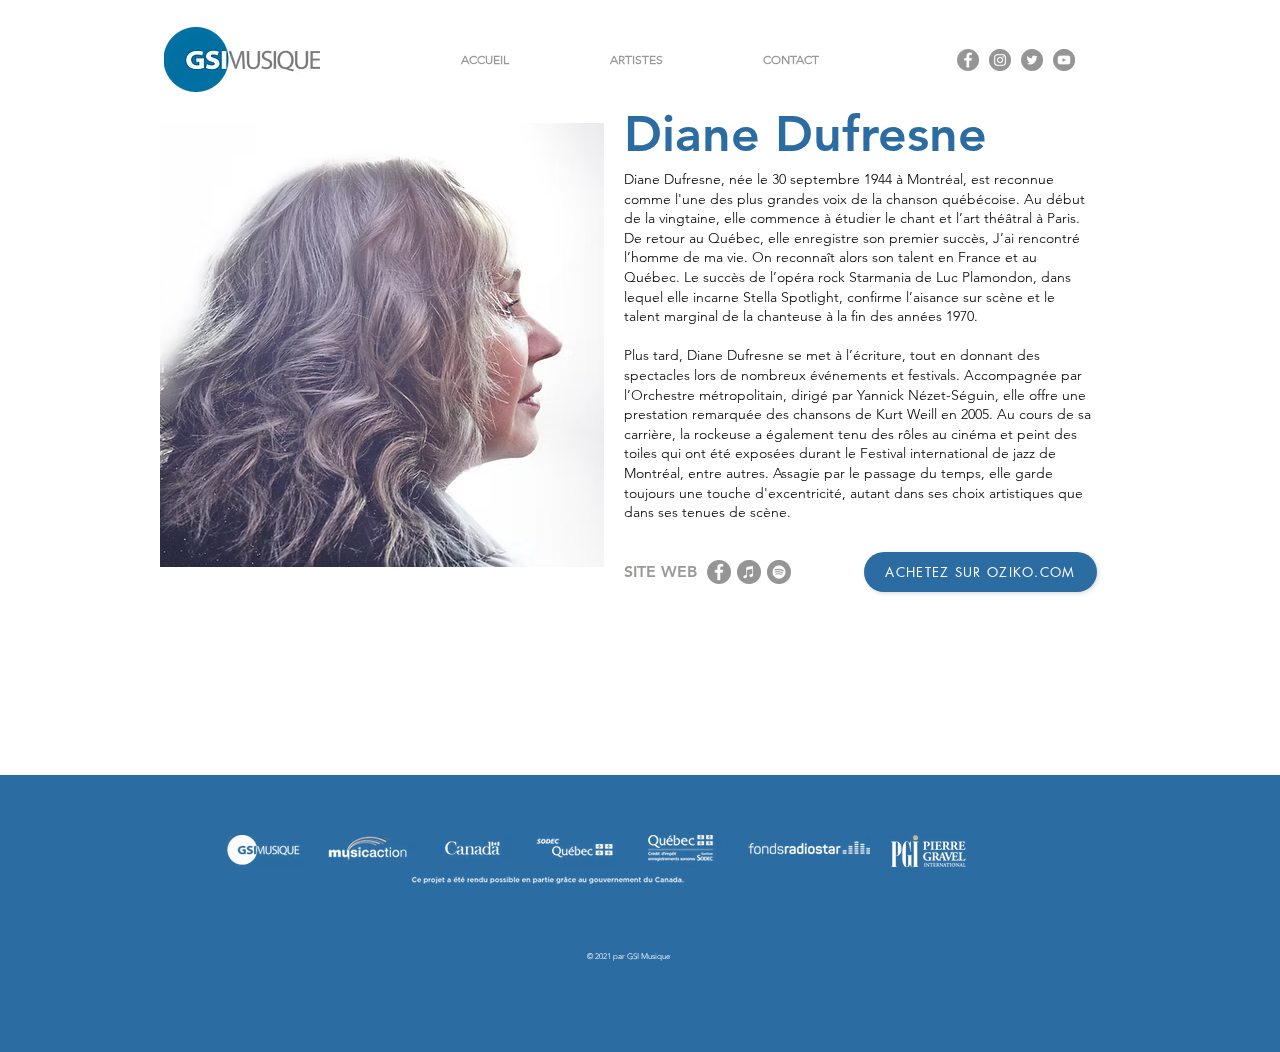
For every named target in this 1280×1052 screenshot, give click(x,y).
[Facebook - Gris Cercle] (968, 60)
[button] (636, 59)
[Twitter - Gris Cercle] (1032, 60)
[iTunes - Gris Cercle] (749, 572)
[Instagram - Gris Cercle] (1000, 60)
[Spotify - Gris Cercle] (779, 572)
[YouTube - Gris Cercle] (1064, 60)
